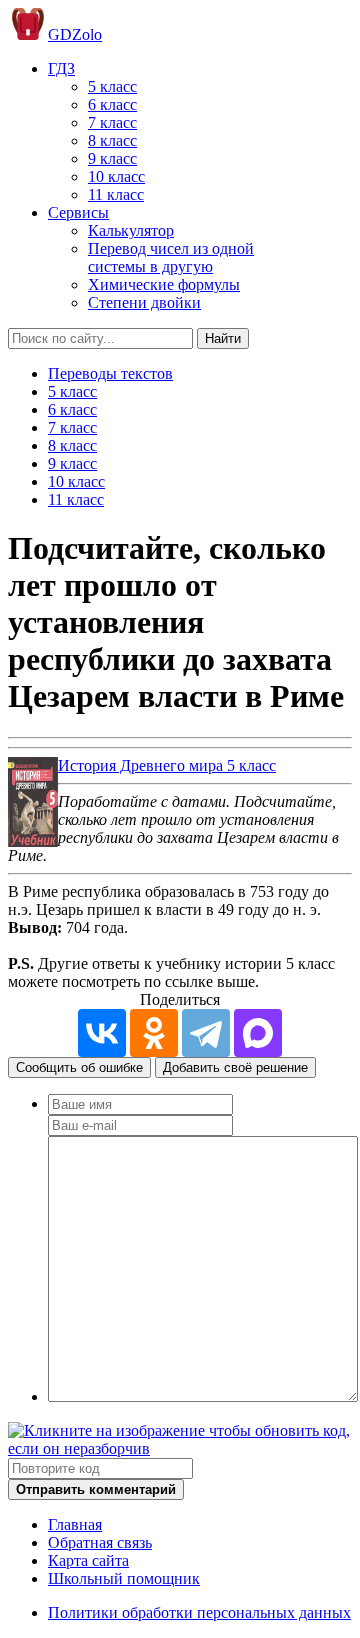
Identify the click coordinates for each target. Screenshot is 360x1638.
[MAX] (258, 1033)
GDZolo (75, 34)
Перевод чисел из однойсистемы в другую (171, 257)
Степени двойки (144, 302)
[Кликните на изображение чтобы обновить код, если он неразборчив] (180, 1448)
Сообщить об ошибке (79, 1067)
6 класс (112, 104)
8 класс (112, 140)
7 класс (112, 122)
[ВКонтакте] (102, 1033)
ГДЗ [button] (61, 68)
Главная (75, 1524)
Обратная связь (100, 1542)
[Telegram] (206, 1033)
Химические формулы (164, 284)
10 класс (116, 176)
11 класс (116, 194)
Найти (223, 338)
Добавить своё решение (235, 1067)
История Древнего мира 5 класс (167, 765)
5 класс (112, 86)
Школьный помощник (124, 1578)
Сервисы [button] (78, 212)
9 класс (112, 158)
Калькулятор (131, 230)
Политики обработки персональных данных (199, 1612)
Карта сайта (88, 1560)
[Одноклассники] (154, 1033)
